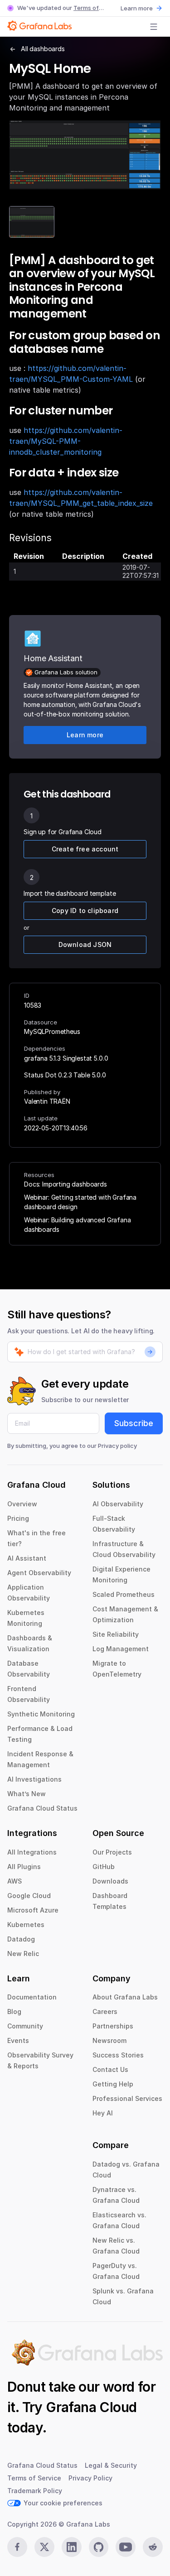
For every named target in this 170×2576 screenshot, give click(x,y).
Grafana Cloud (91, 2407)
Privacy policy (117, 1446)
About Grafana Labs (125, 1997)
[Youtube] (126, 2547)
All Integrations (32, 1852)
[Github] (99, 2547)
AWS (15, 1881)
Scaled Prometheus (124, 1594)
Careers (105, 2011)
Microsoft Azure (33, 1910)
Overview (22, 1504)
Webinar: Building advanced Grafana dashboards (78, 1225)
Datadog (21, 1939)
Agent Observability (39, 1573)
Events (18, 2040)
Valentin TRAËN (47, 1101)
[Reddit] (153, 2547)
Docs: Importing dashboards (66, 1184)
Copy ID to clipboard (85, 911)
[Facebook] (17, 2547)
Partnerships (113, 2026)
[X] (44, 2547)
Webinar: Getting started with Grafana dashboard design (80, 1202)
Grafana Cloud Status (42, 1808)
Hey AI (103, 2113)
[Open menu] (154, 27)
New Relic (23, 1954)
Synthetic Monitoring (41, 1714)
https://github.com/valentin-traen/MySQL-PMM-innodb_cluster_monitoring (66, 441)
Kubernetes (26, 1925)
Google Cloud (29, 1896)
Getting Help (113, 2084)
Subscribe (134, 1423)
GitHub (104, 1867)
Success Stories (118, 2055)
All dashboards (43, 49)
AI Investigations (34, 1779)
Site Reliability (116, 1634)
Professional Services (127, 2098)
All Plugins (24, 1867)
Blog (14, 2011)
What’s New (27, 1794)
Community (25, 2026)
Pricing (18, 1518)
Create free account (85, 849)
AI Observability (118, 1504)
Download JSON (85, 944)
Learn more (137, 8)
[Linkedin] (72, 2547)
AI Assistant (27, 1558)
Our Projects (112, 1852)
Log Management (121, 1649)
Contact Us (110, 2069)
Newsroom (109, 2040)
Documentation (32, 1997)
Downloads (110, 1881)
